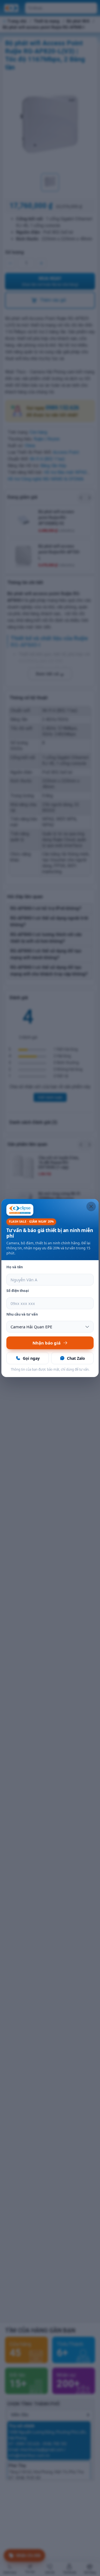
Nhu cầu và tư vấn (22, 1314)
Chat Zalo (76, 1358)
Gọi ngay (31, 1358)
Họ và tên (15, 1267)
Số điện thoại (18, 1291)
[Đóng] (91, 1206)
